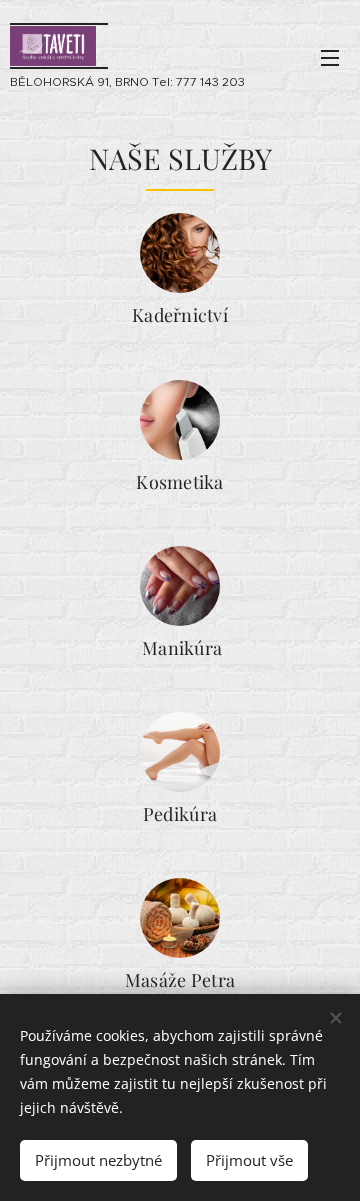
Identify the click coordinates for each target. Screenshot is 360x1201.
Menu (330, 57)
